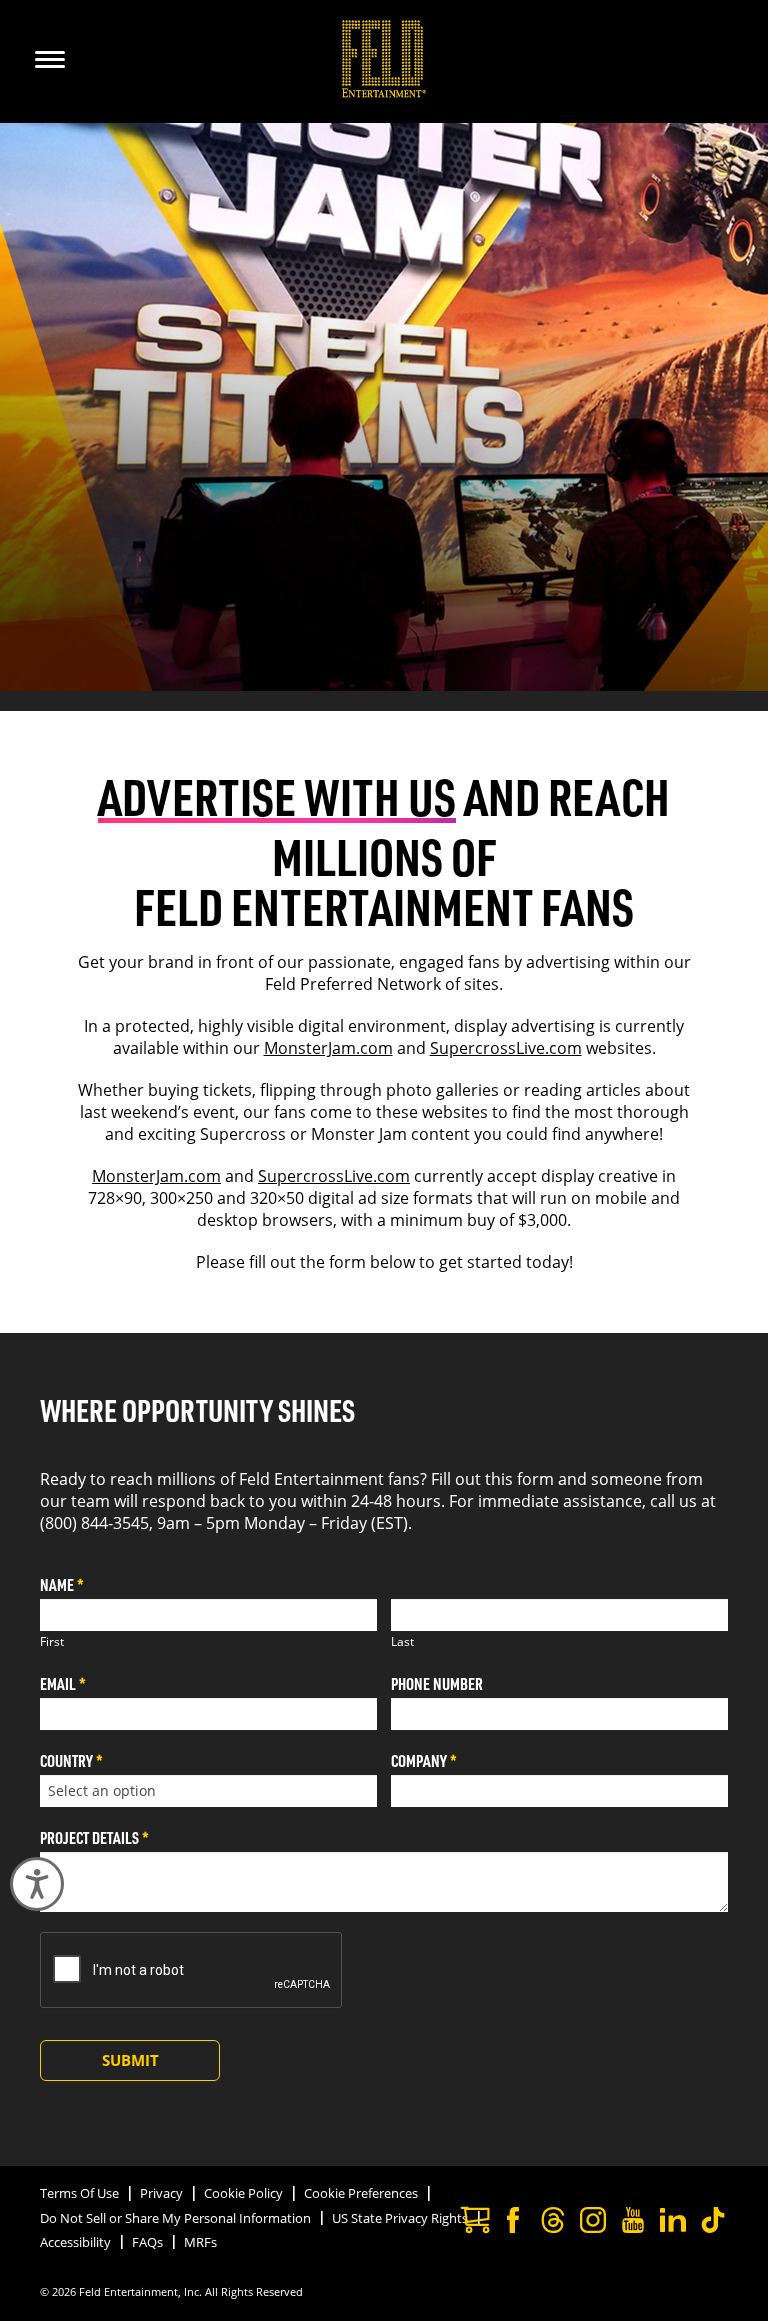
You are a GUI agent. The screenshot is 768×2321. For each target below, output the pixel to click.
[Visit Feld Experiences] (473, 2222)
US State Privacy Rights (400, 2218)
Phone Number (437, 1683)
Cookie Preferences (361, 2193)
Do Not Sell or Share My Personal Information (175, 2218)
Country (71, 1760)
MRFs (200, 2242)
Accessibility (75, 2242)
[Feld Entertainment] (384, 92)
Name (62, 1584)
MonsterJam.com (328, 1048)
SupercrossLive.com (506, 1048)
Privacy (161, 2193)
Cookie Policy (243, 2193)
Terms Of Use (79, 2193)
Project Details (94, 1837)
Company (424, 1760)
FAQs (147, 2242)
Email (63, 1683)
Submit (130, 2060)
